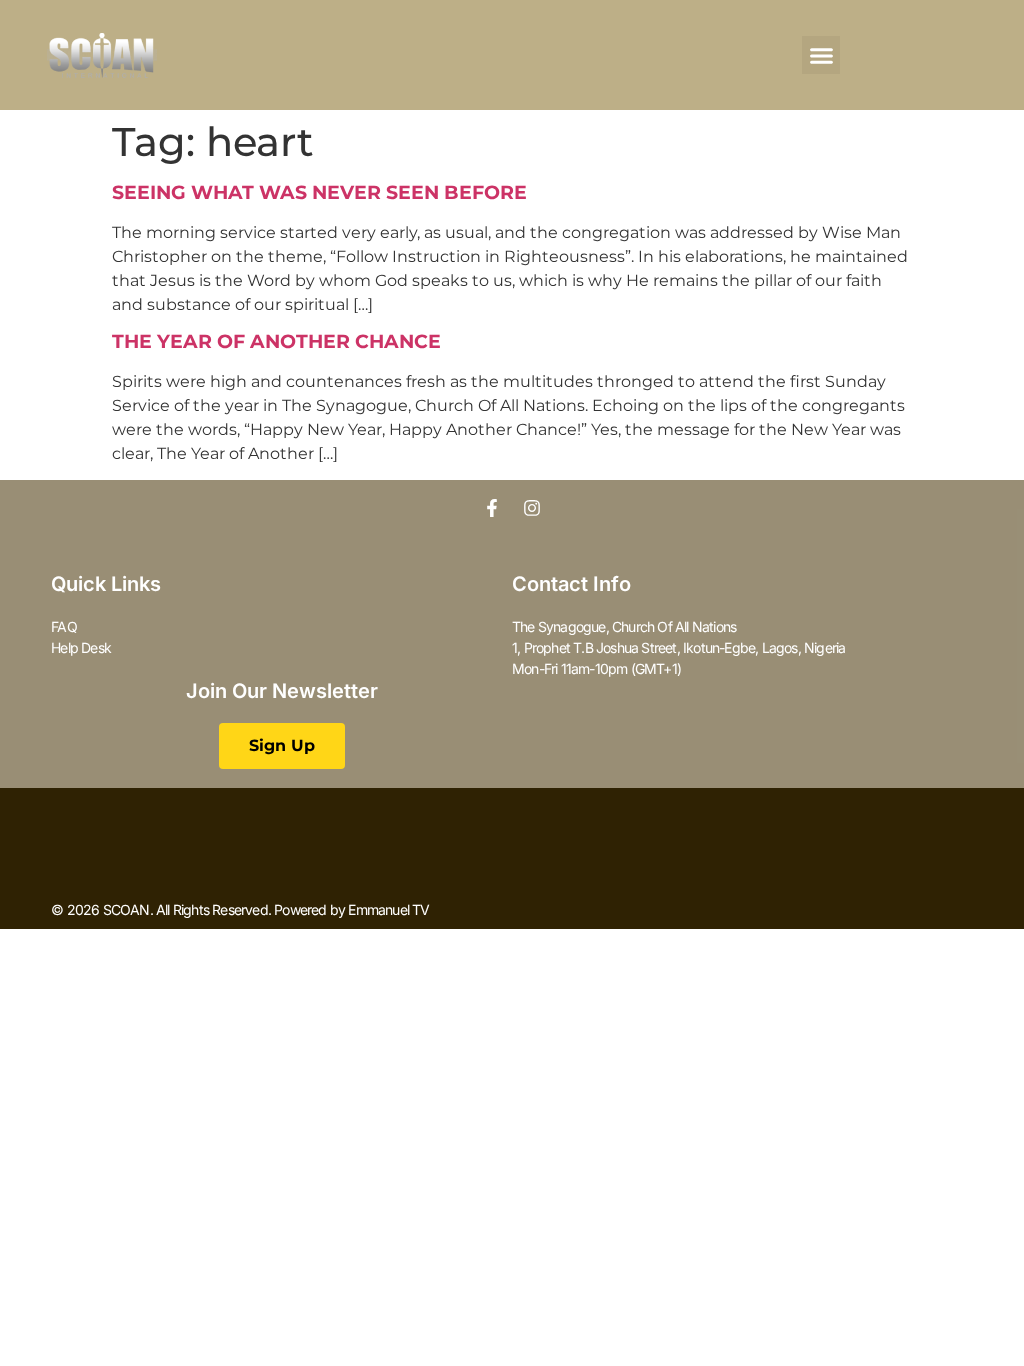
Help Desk (81, 647)
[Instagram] (532, 508)
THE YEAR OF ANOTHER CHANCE (276, 341)
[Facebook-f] (492, 508)
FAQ (64, 626)
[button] (821, 55)
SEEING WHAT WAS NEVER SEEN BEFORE (319, 192)
